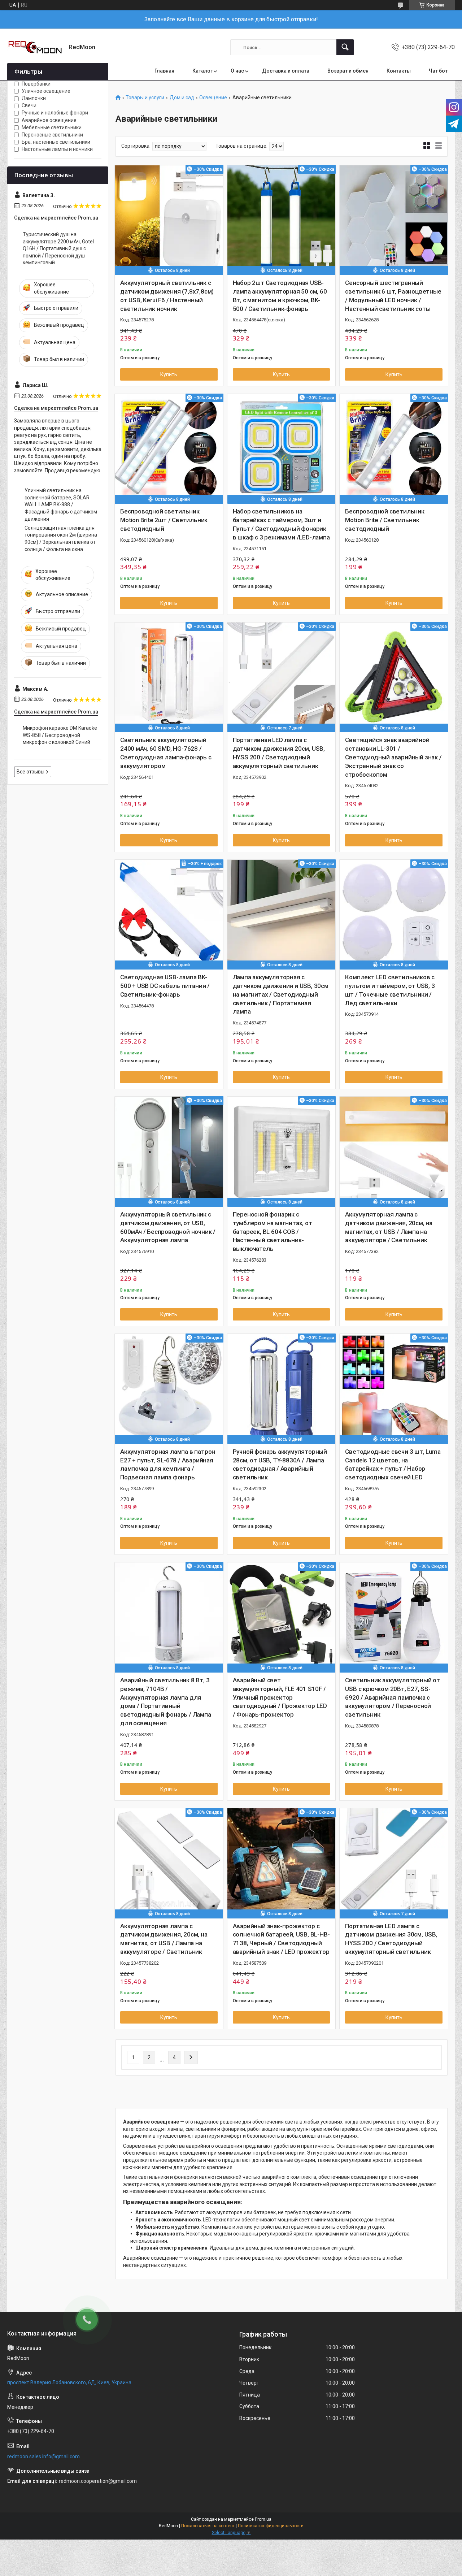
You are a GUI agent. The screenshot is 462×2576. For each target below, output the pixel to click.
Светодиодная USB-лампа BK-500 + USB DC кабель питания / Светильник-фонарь (165, 986)
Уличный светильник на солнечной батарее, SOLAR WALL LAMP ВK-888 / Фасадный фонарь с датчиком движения (61, 504)
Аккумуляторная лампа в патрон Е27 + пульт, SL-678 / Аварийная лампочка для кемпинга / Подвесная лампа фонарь (168, 1464)
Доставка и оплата (286, 71)
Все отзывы (30, 772)
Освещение (213, 98)
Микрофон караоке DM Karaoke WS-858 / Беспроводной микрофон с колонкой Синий (60, 735)
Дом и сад (182, 98)
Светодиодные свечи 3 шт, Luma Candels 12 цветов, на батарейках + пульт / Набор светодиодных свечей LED (393, 1464)
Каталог (202, 71)
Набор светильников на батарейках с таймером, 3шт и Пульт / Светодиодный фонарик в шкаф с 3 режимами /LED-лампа (281, 524)
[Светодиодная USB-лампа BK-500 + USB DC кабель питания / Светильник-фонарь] (169, 914)
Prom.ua (263, 2519)
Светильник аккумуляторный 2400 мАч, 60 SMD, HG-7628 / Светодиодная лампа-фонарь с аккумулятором (166, 753)
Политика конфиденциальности (271, 2526)
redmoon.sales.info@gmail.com (43, 2456)
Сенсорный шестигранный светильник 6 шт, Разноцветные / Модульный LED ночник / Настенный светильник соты (393, 296)
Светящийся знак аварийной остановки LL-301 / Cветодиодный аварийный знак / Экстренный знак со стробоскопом (393, 757)
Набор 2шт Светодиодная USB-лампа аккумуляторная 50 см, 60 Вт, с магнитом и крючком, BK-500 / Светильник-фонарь (280, 296)
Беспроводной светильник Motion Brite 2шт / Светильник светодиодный (164, 520)
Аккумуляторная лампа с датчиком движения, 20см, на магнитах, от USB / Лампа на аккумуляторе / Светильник (389, 1227)
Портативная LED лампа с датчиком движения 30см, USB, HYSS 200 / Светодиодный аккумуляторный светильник (391, 1939)
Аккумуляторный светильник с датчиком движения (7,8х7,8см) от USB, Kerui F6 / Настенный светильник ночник (167, 296)
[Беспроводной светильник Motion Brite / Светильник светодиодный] (394, 448)
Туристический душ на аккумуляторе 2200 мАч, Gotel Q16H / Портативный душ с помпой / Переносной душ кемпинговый (58, 248)
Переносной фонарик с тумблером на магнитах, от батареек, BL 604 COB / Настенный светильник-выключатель (273, 1231)
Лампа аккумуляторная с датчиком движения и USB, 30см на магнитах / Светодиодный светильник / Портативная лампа (281, 994)
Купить (169, 374)
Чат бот (438, 71)
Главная (164, 71)
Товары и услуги (145, 98)
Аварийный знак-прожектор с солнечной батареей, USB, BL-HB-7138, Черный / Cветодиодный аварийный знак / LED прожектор (281, 1939)
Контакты (399, 71)
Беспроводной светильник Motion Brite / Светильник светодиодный (385, 520)
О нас (237, 71)
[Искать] (345, 47)
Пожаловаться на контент (208, 2526)
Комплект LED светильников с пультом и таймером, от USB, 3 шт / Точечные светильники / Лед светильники (390, 990)
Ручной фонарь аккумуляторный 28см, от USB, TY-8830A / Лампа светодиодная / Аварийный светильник (280, 1464)
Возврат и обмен (348, 71)
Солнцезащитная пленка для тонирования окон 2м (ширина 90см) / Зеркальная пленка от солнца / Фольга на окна (61, 539)
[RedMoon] (35, 47)
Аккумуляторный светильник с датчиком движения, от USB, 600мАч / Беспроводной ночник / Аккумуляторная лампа (168, 1227)
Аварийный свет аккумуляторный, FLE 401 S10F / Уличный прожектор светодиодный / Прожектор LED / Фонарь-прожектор (280, 1697)
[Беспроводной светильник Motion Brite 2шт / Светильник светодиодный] (169, 448)
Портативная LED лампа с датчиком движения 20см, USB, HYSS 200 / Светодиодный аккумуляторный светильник (279, 753)
